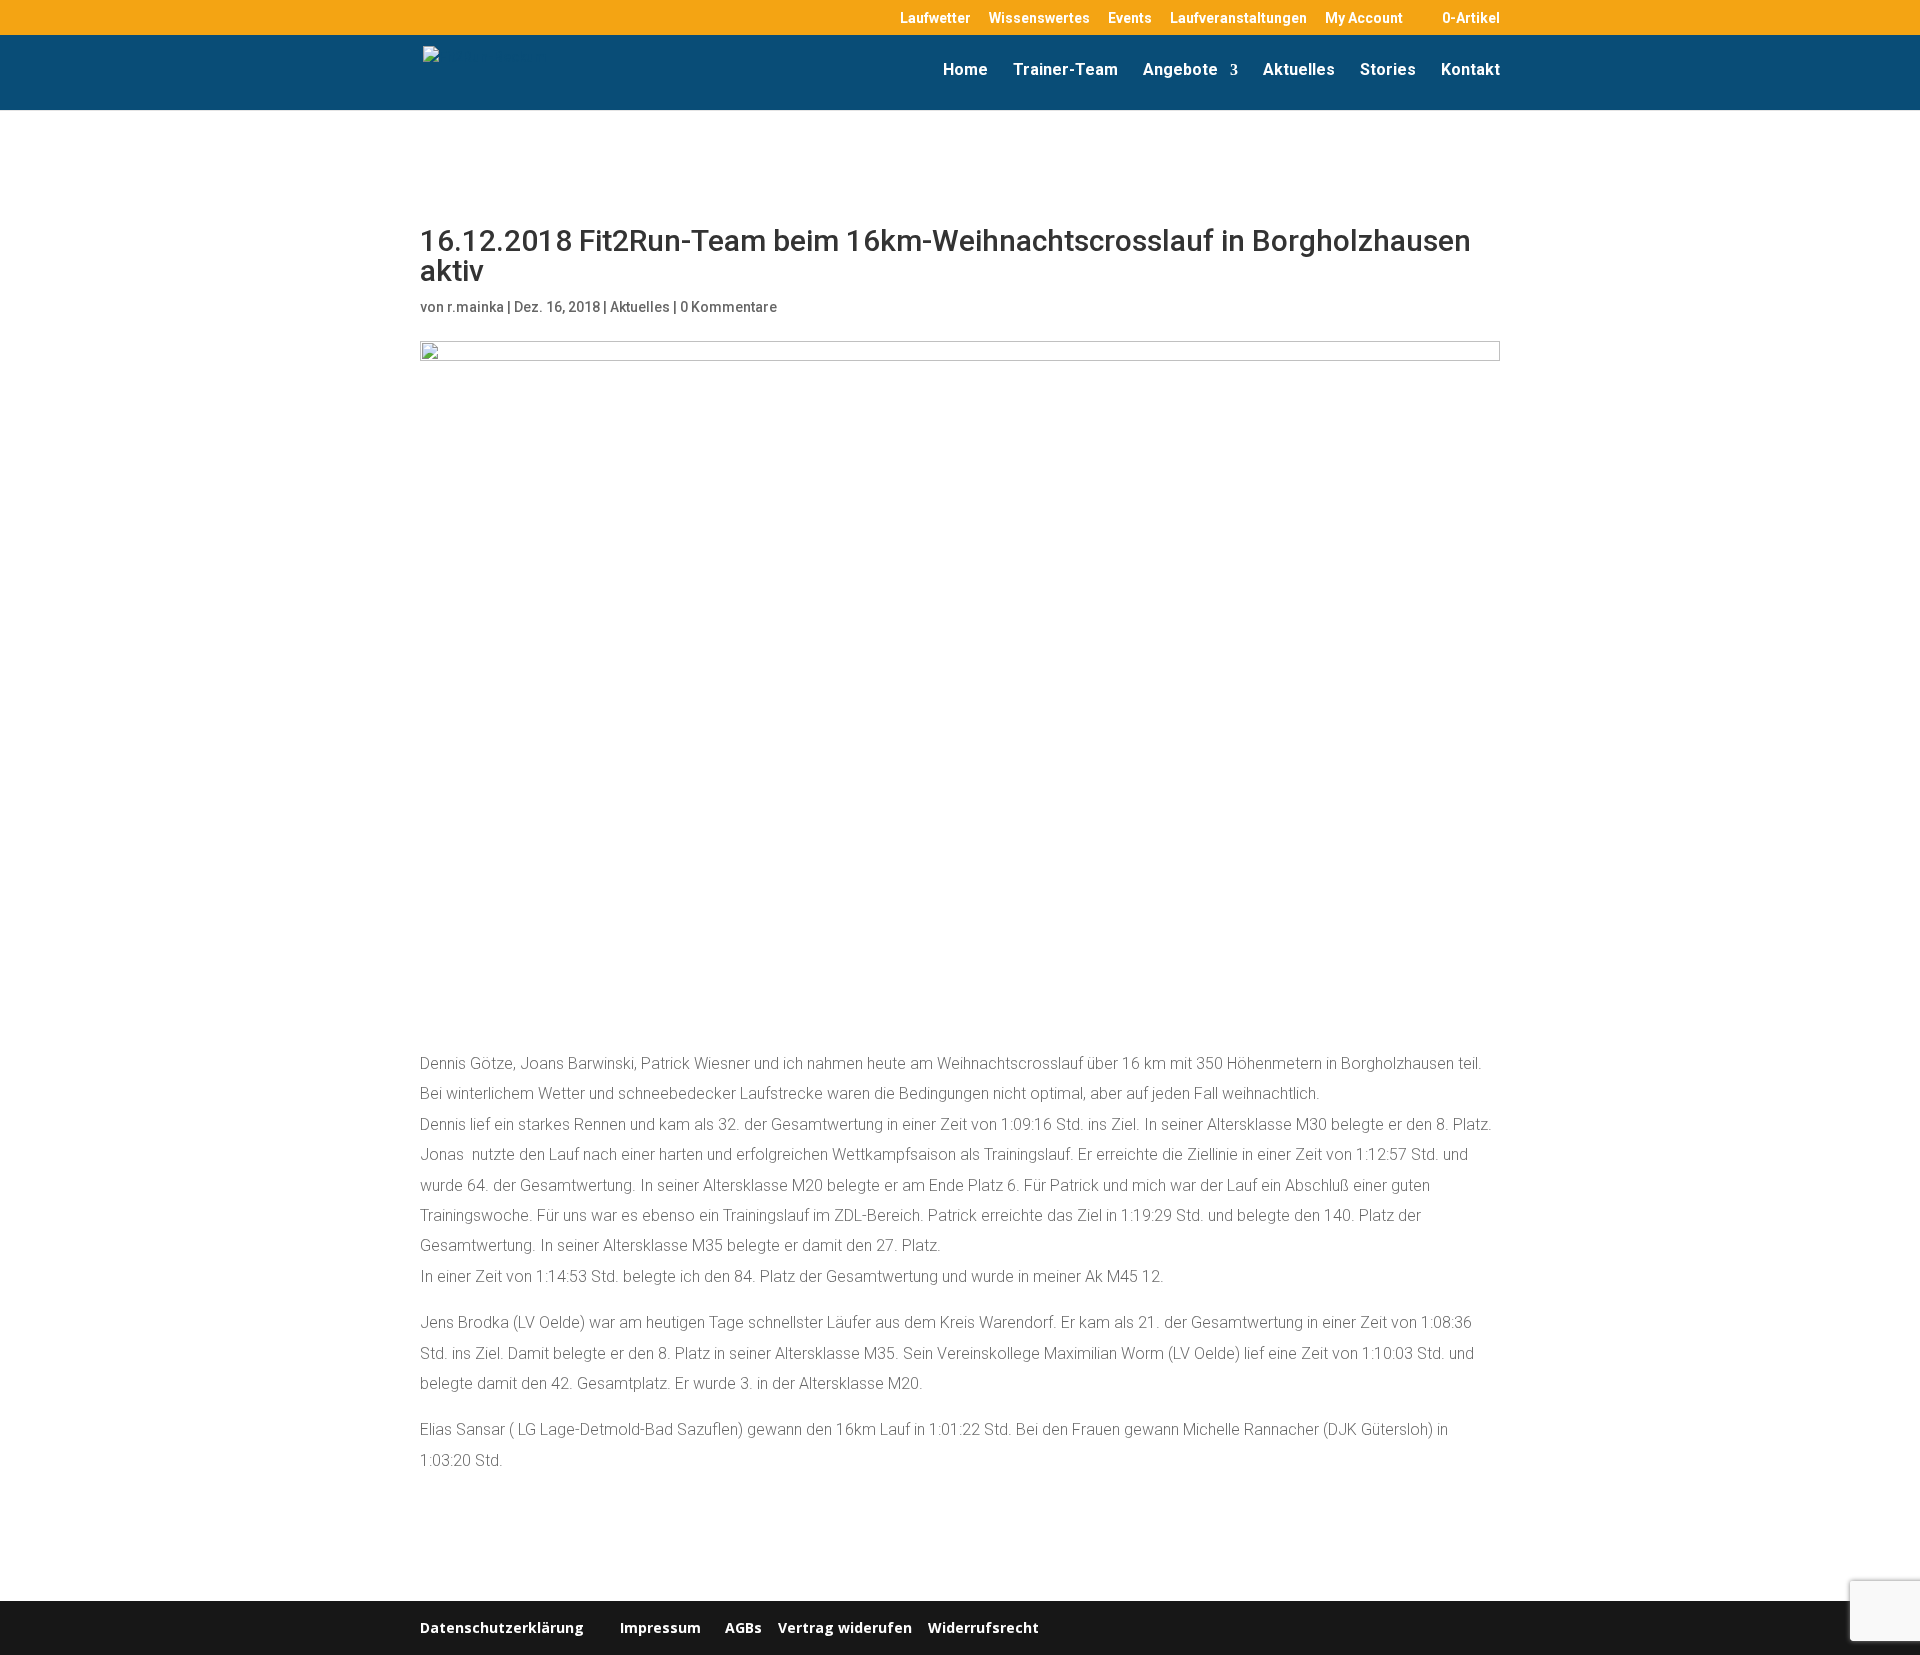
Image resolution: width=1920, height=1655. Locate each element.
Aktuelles (1299, 71)
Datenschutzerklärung (502, 1627)
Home (965, 71)
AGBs (743, 1627)
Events (1130, 18)
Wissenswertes (1039, 18)
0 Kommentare (728, 307)
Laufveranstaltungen (1238, 18)
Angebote (1180, 71)
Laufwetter (935, 18)
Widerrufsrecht (981, 1627)
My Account (1364, 18)
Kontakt (1470, 71)
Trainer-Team (1065, 71)
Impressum (660, 1627)
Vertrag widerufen (845, 1627)
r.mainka (475, 307)
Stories (1388, 71)
